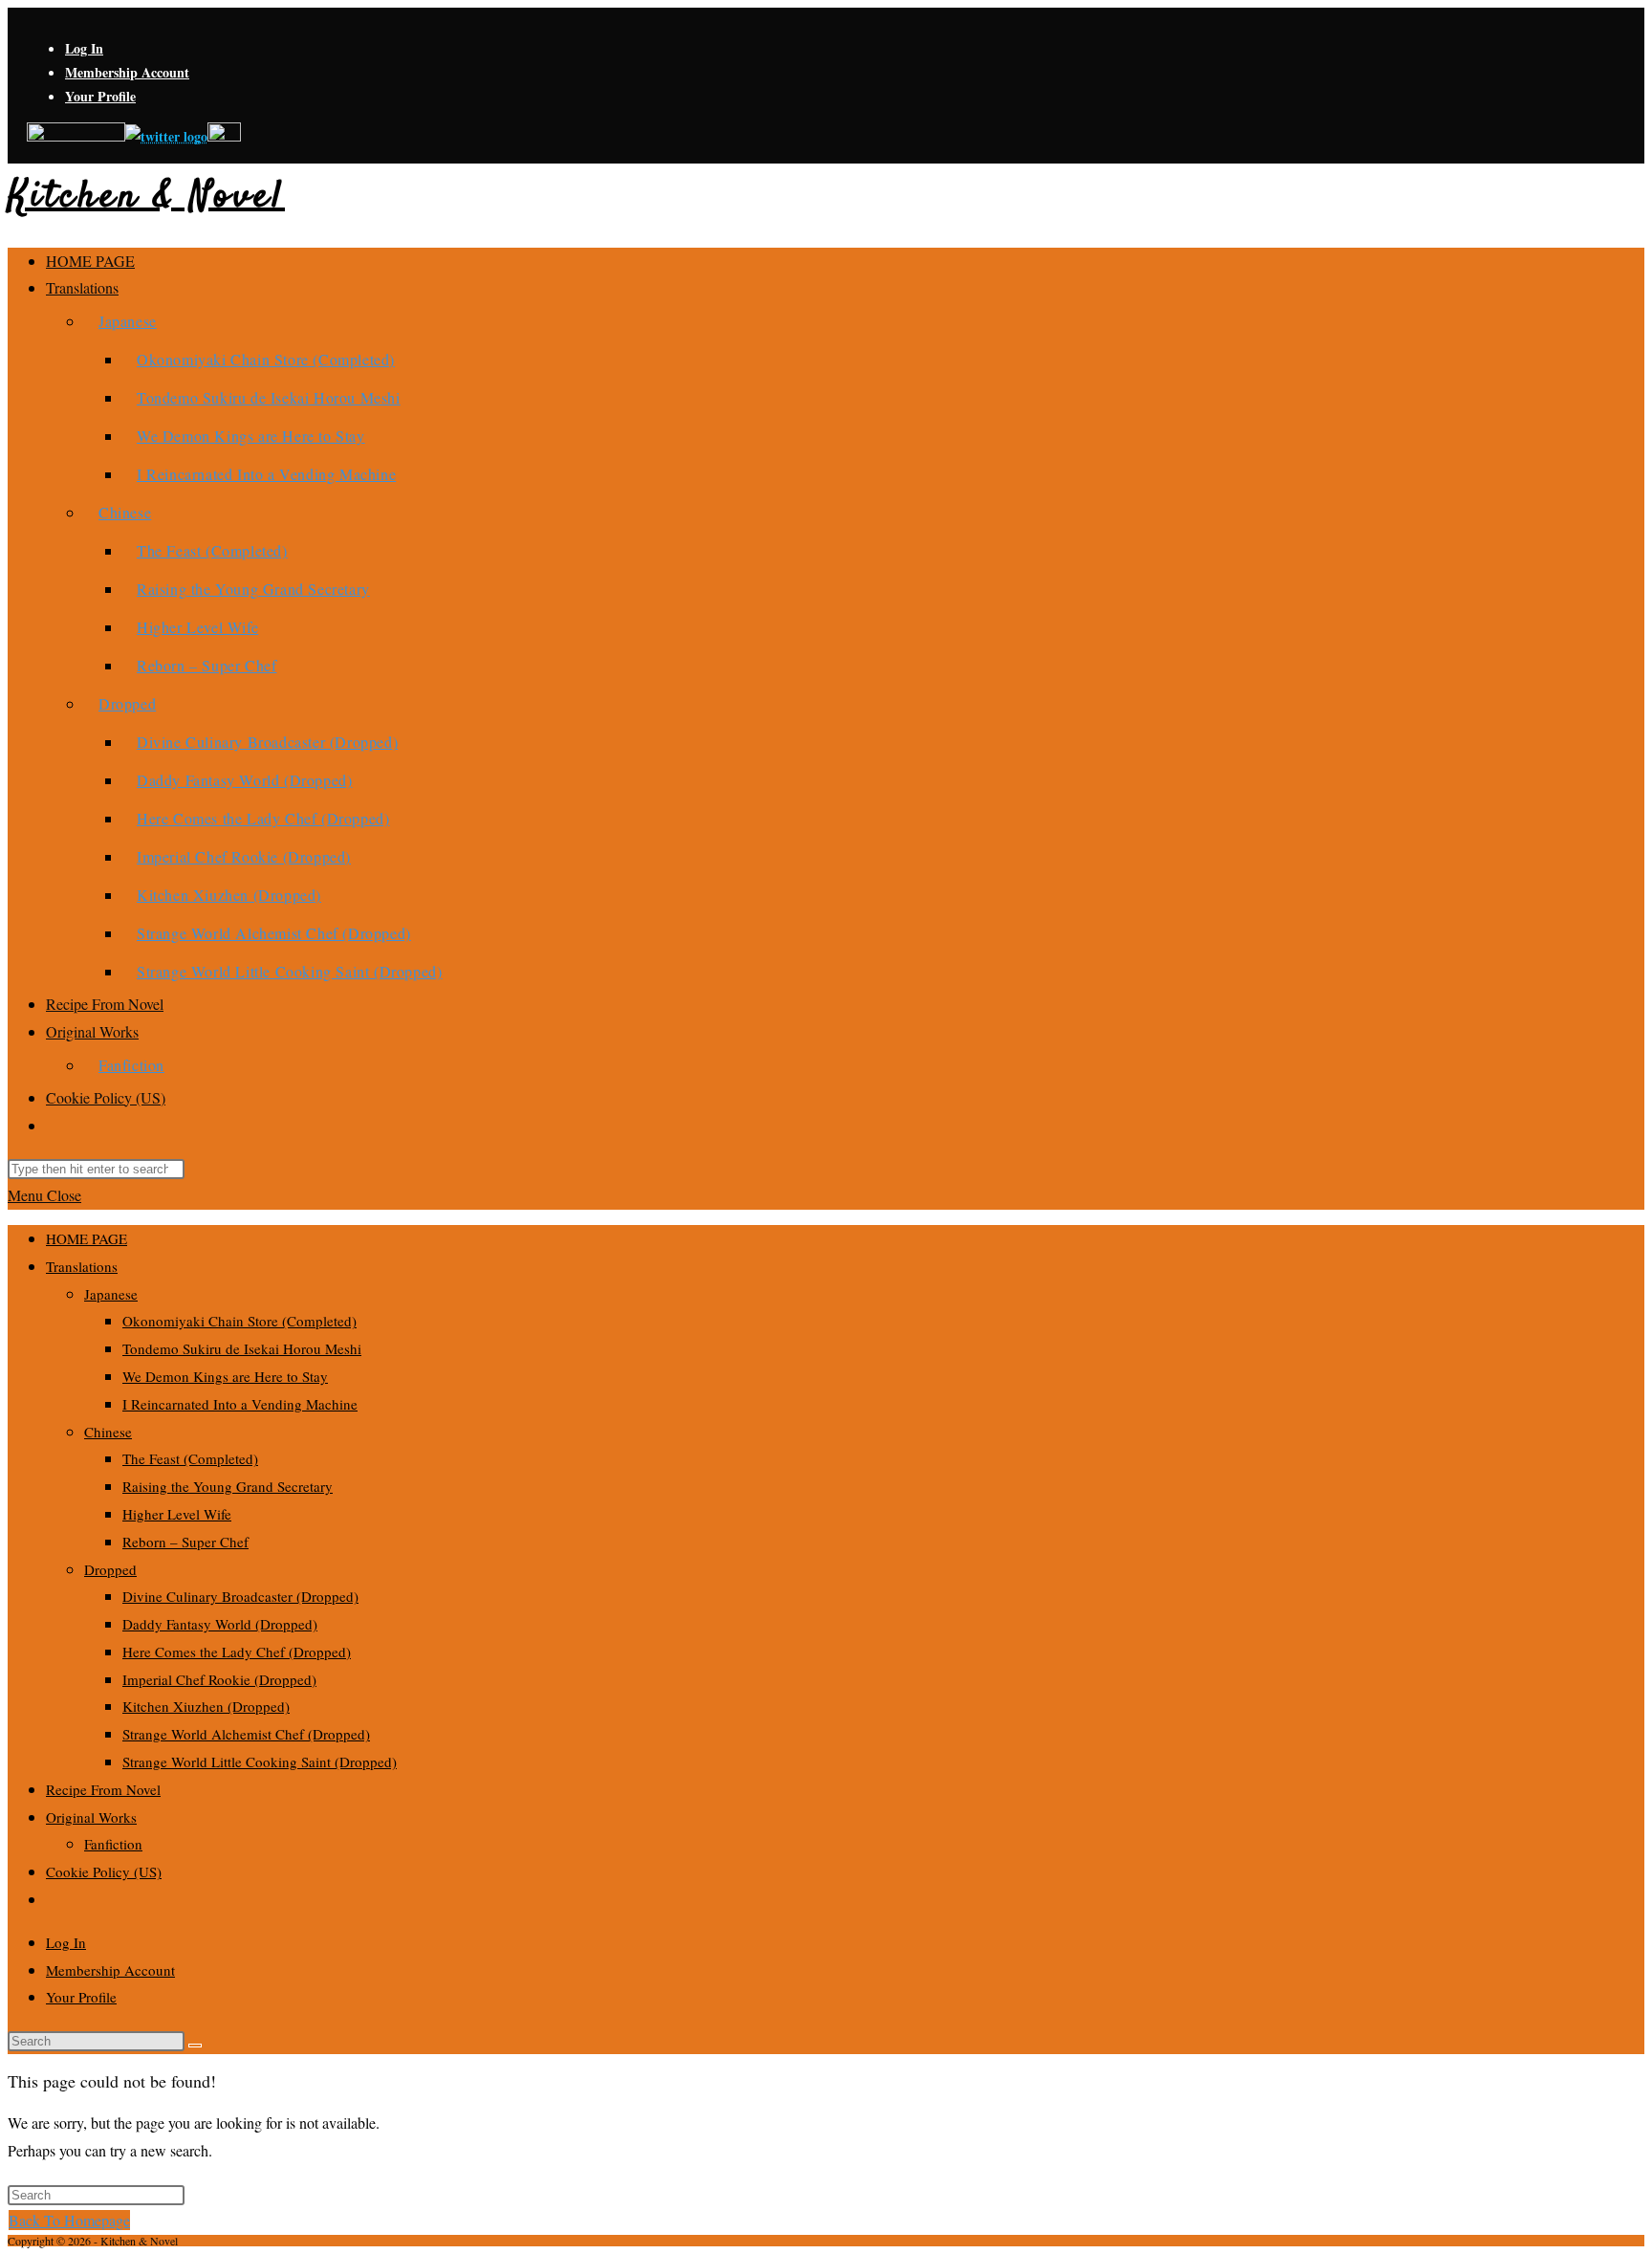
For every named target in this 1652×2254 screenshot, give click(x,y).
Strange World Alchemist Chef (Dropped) (246, 1734)
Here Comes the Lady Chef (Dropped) (237, 1652)
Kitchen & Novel (146, 197)
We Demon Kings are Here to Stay (225, 1376)
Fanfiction (113, 1844)
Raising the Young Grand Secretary (228, 1486)
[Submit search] (195, 2046)
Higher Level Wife (177, 1514)
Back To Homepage (69, 2220)
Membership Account (127, 72)
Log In (84, 48)
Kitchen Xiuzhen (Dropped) (206, 1706)
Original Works (91, 1817)
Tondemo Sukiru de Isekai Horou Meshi (242, 1348)
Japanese (111, 1294)
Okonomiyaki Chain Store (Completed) (239, 1321)
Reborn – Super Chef (185, 1542)
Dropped (110, 1569)
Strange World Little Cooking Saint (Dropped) (260, 1762)
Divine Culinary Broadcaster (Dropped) (240, 1596)
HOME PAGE (87, 1238)
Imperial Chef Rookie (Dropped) (219, 1679)
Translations (82, 1266)
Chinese (108, 1432)
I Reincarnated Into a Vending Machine (240, 1404)
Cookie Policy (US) (104, 1871)
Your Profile (100, 96)
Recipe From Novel (103, 1789)
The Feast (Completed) (190, 1458)
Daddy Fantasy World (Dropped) (220, 1624)
